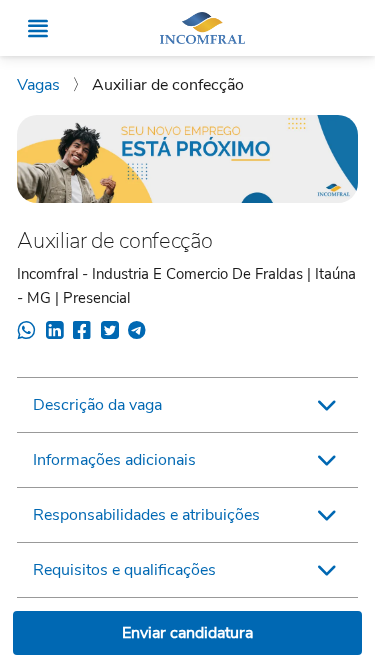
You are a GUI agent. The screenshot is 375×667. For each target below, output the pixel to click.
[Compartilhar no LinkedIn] (54, 333)
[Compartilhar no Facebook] (82, 333)
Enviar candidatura (187, 633)
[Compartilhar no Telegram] (136, 333)
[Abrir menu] (38, 28)
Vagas (40, 85)
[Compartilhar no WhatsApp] (26, 333)
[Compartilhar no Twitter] (109, 333)
